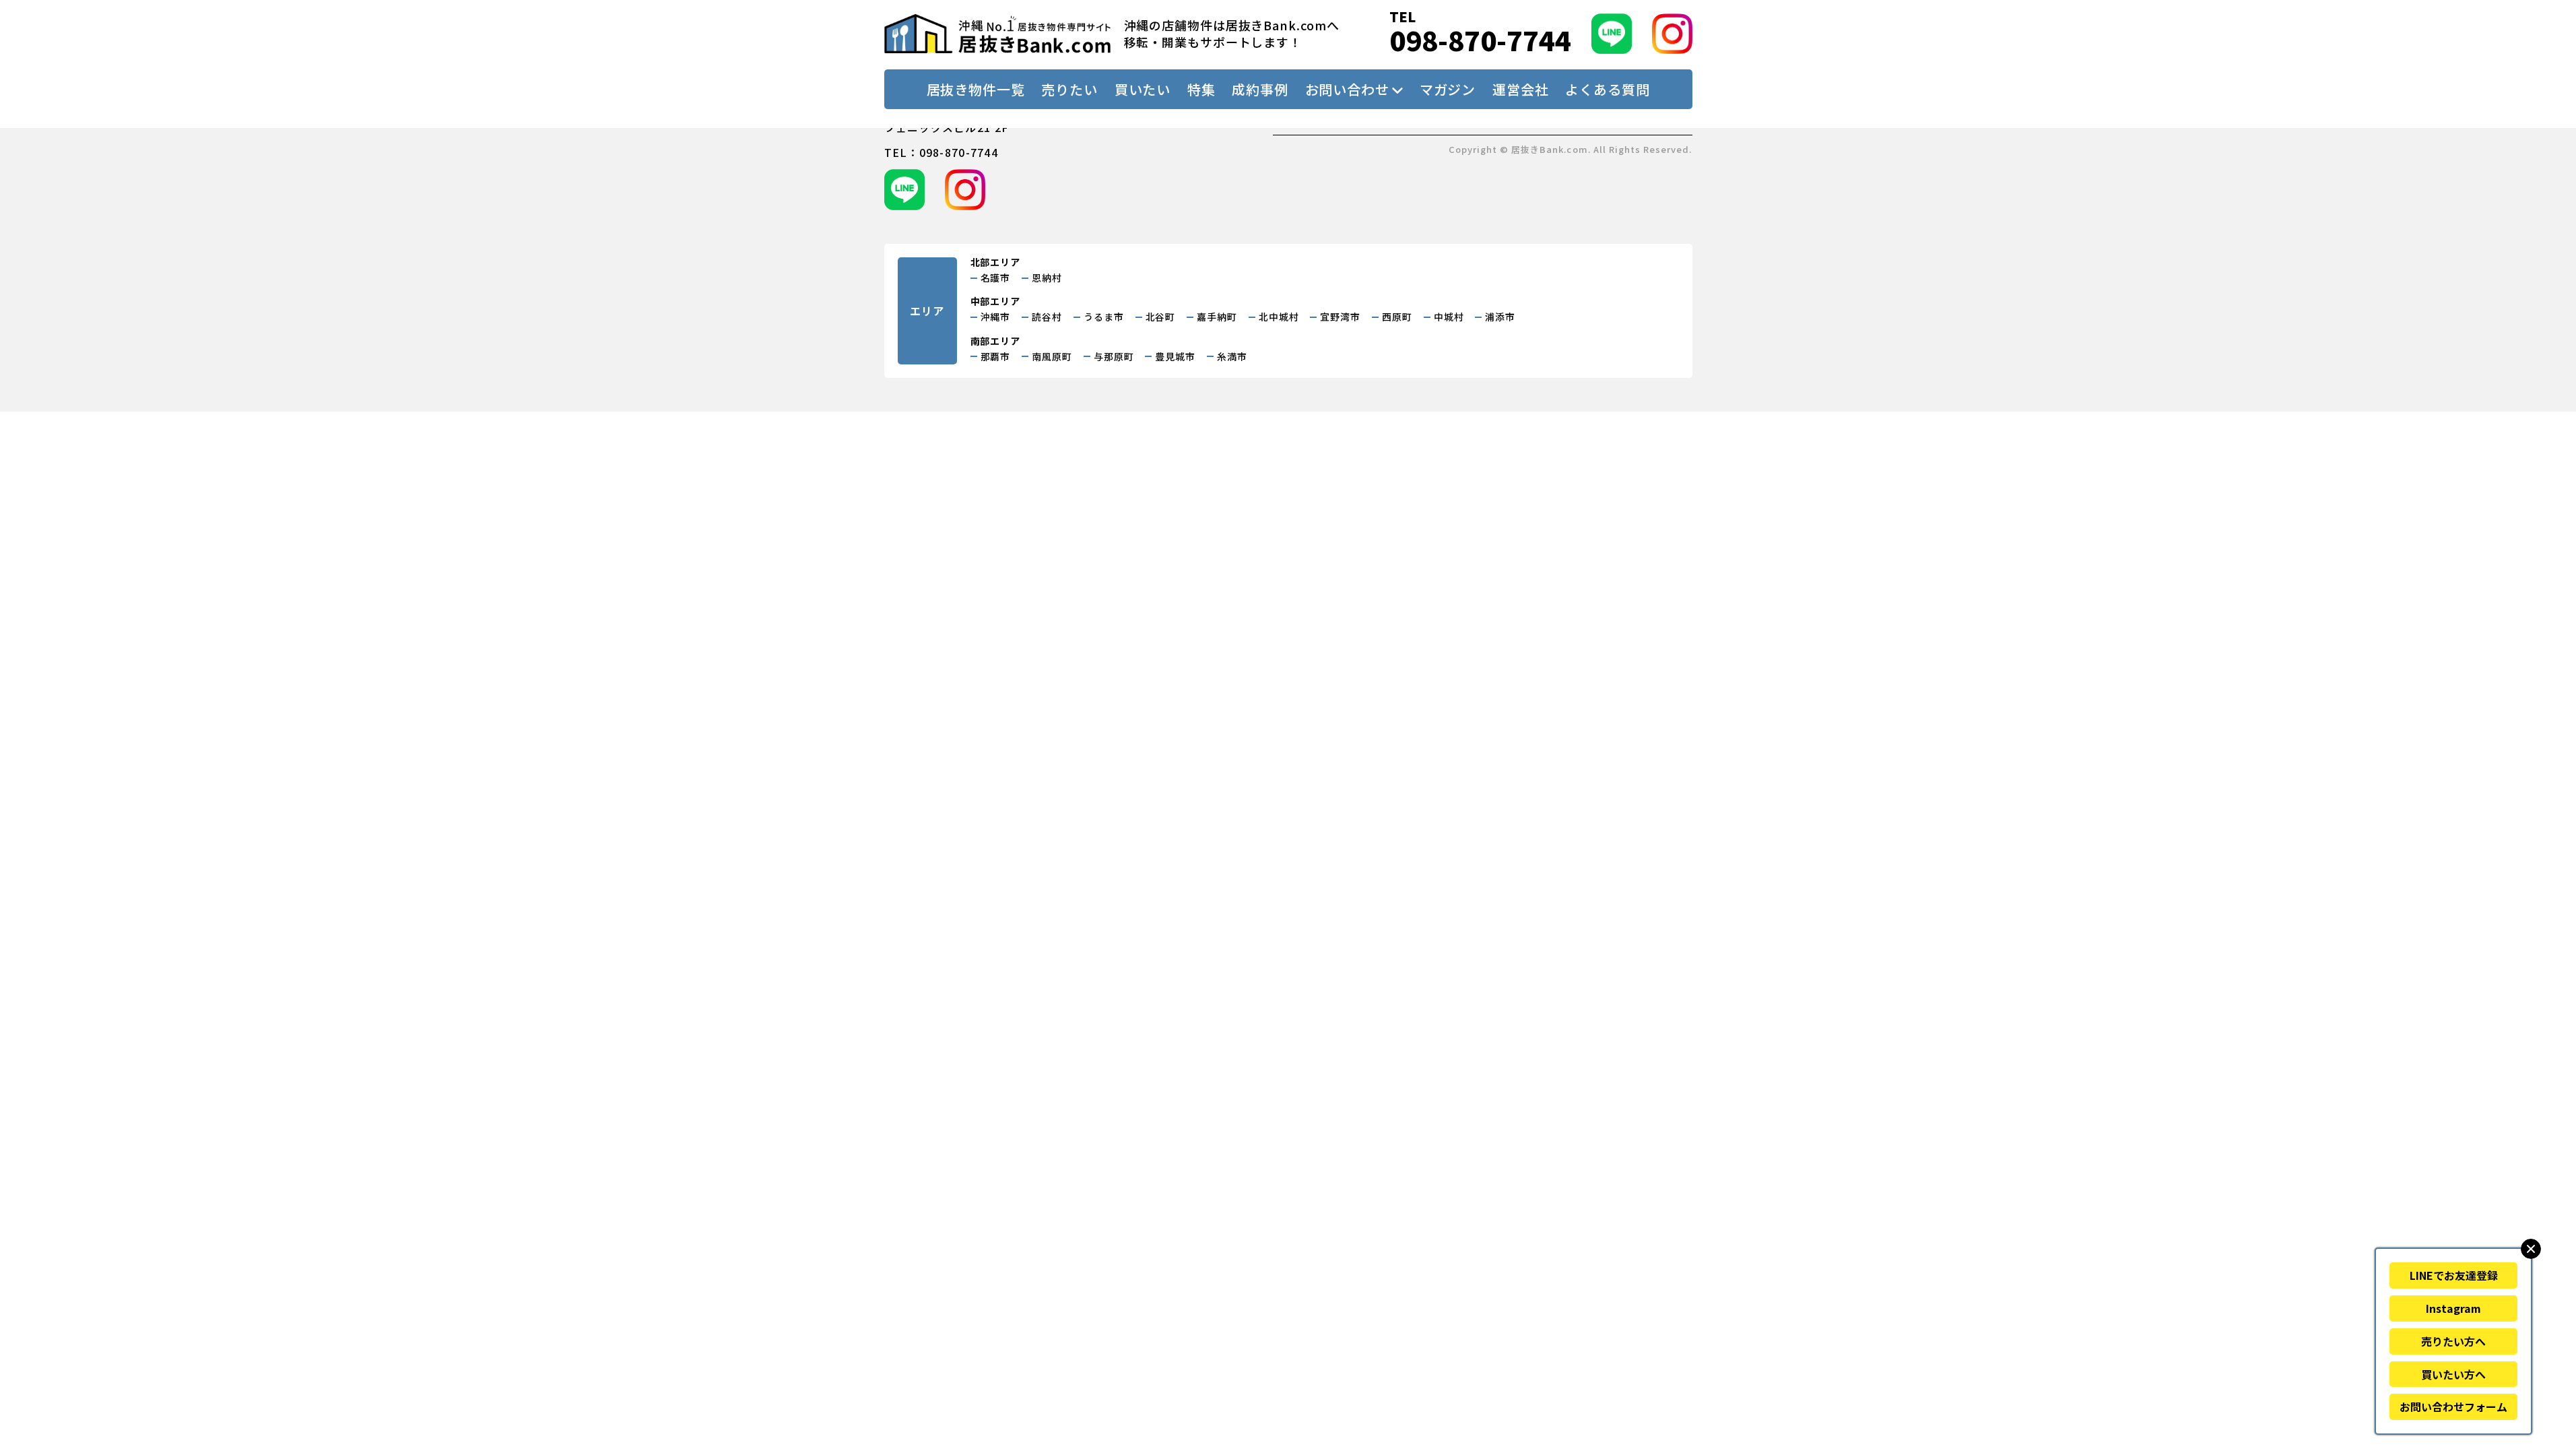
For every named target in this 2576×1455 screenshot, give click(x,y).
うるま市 (1104, 317)
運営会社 (1521, 89)
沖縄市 (996, 317)
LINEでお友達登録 (2454, 1275)
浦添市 (1500, 317)
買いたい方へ (2453, 1374)
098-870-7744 (1480, 40)
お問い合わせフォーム (2453, 1406)
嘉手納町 (1217, 317)
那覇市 (996, 356)
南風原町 (1052, 356)
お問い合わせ (1347, 89)
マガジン (1448, 89)
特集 (1201, 89)
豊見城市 (1175, 356)
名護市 (996, 278)
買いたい (1143, 89)
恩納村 (1047, 278)
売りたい (1069, 89)
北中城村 (1279, 317)
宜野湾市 (1340, 317)
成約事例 (1260, 89)
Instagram (2453, 1308)
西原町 (1397, 317)
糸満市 (1232, 356)
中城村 (1449, 317)
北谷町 (1161, 317)
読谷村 (1047, 317)
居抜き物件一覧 (976, 89)
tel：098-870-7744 (941, 152)
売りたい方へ (2453, 1341)
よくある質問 (1607, 89)
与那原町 (1114, 356)
